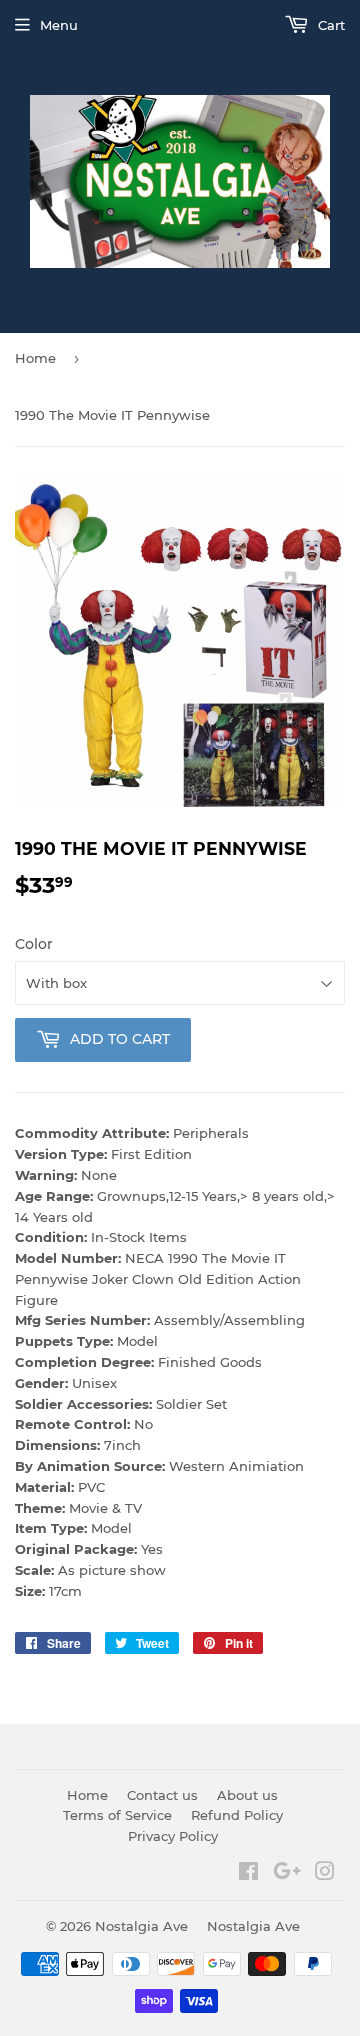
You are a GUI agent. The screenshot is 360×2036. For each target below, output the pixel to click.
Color (34, 944)
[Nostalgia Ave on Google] (287, 1874)
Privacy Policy (173, 1836)
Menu (59, 25)
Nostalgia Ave (141, 1926)
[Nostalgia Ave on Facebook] (248, 1874)
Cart (329, 25)
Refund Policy (237, 1815)
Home (35, 358)
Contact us (162, 1795)
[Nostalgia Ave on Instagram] (325, 1874)
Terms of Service (117, 1815)
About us (247, 1795)
